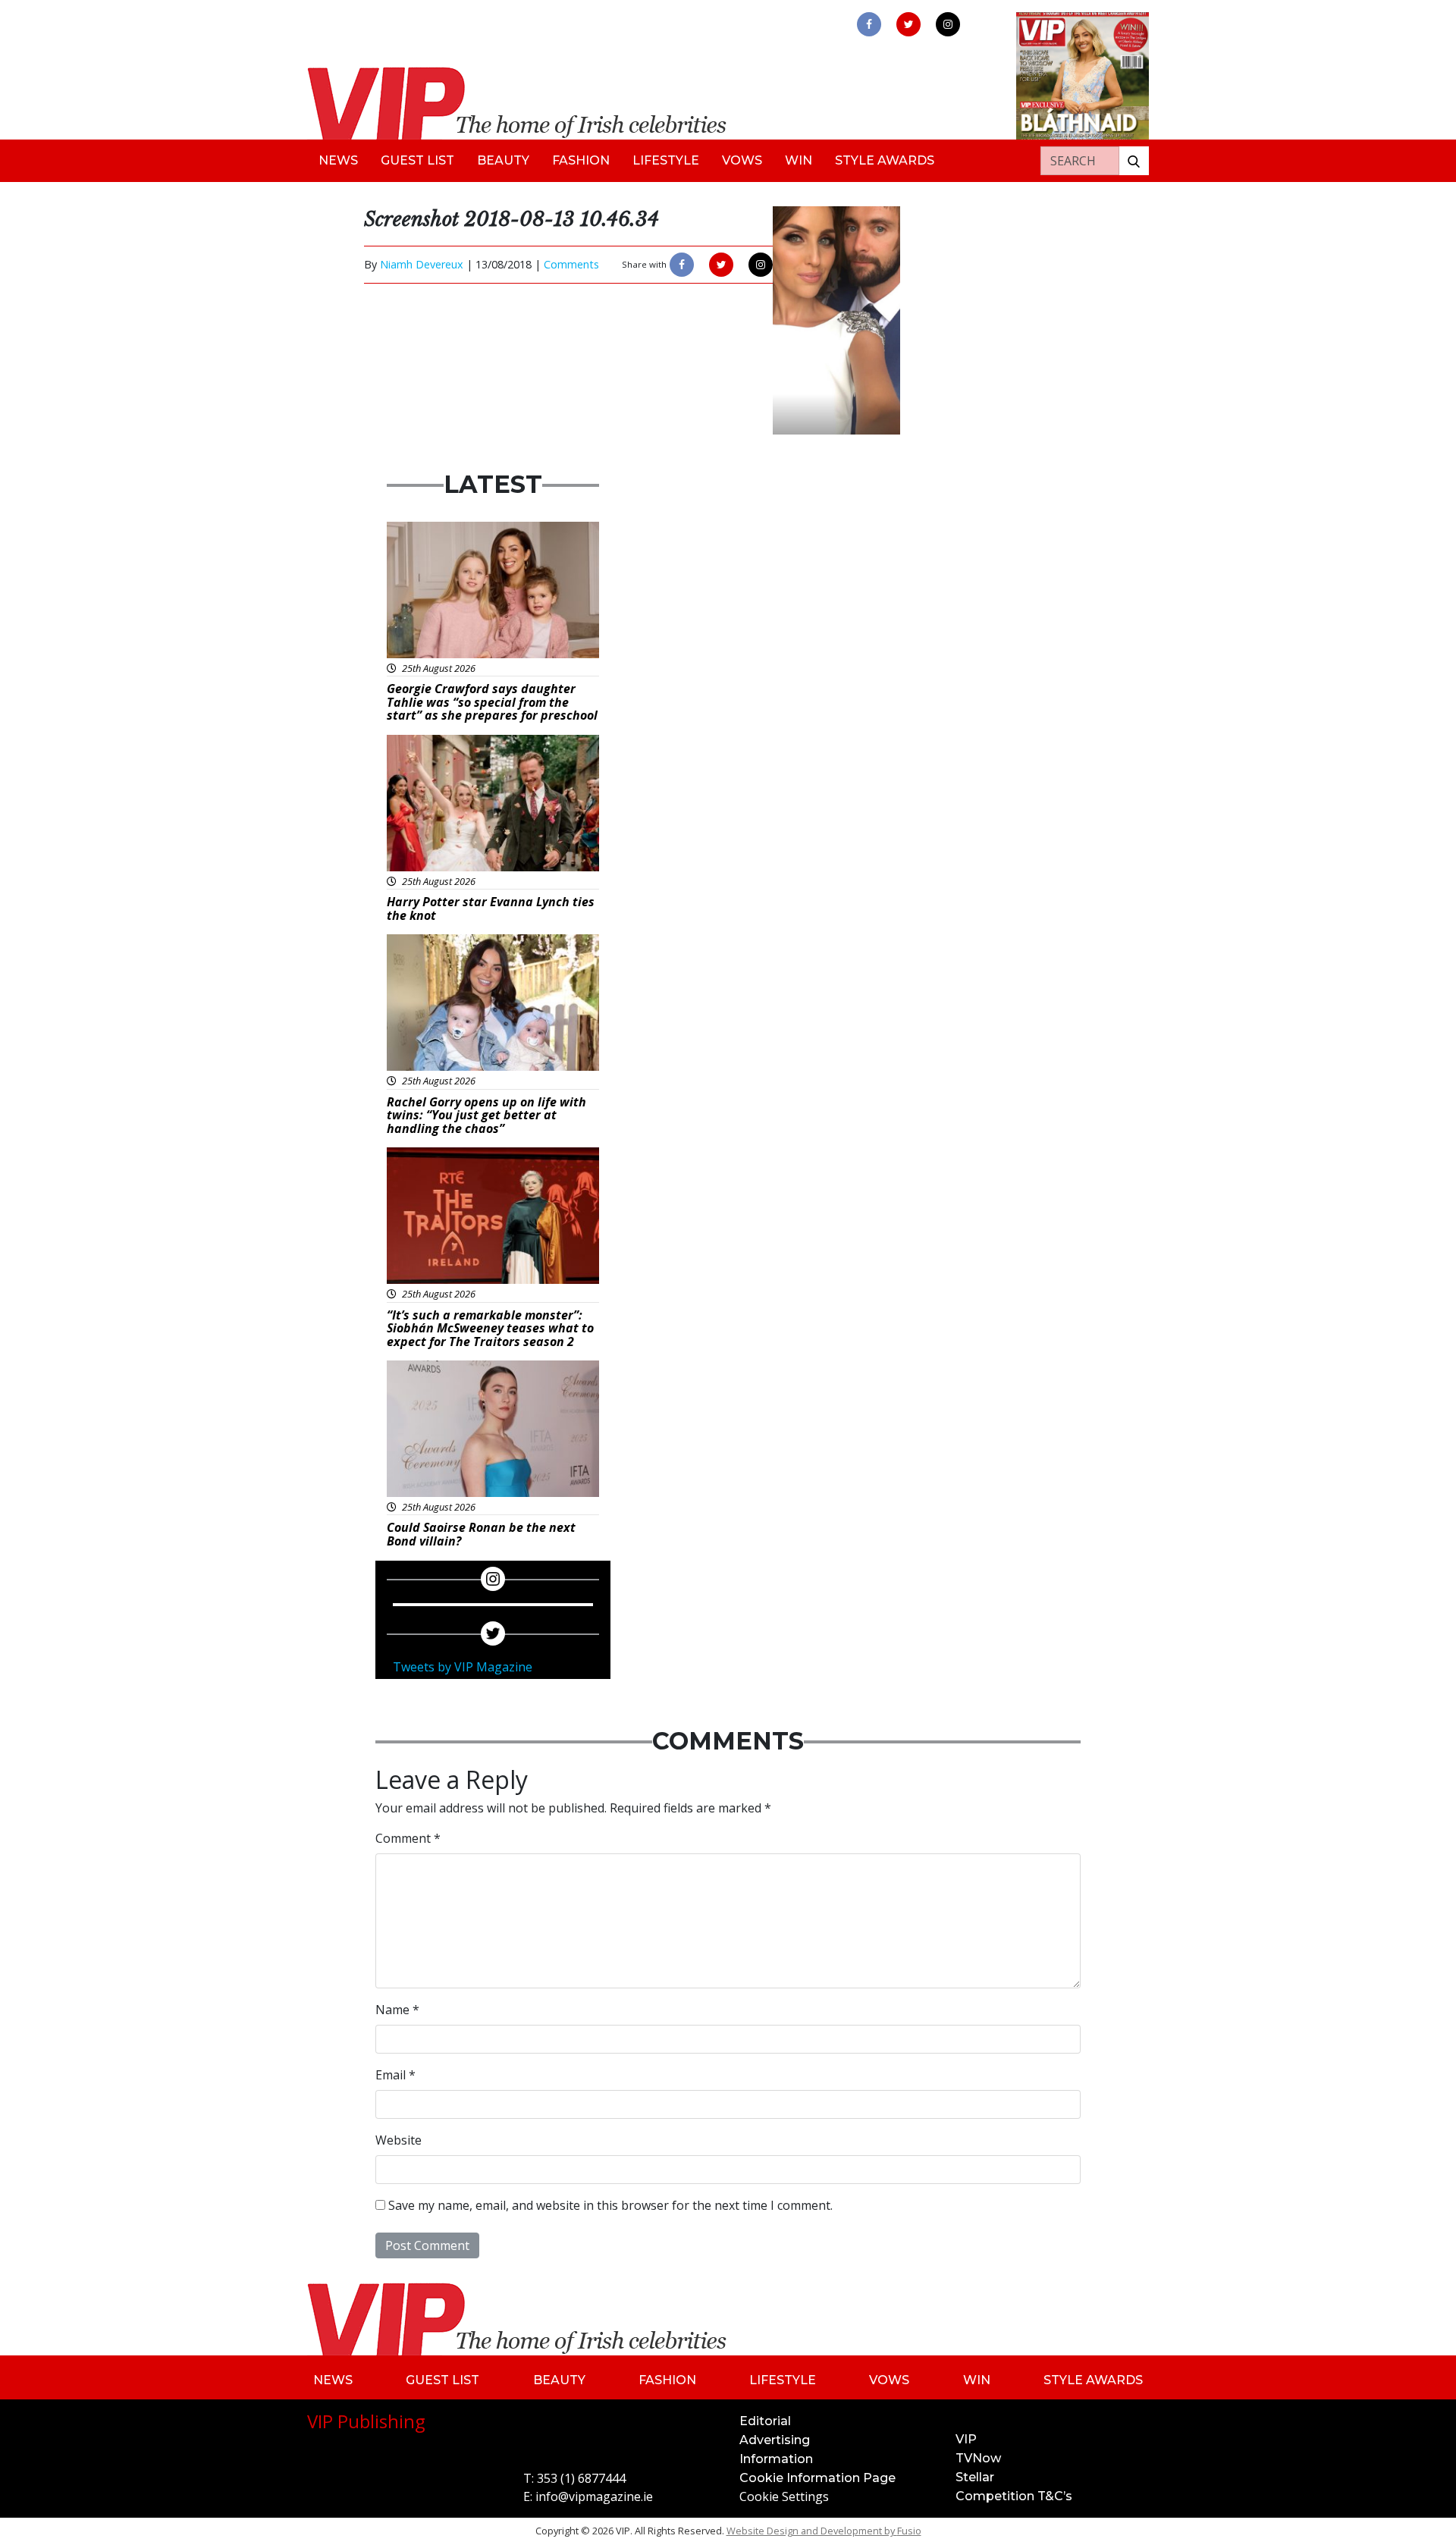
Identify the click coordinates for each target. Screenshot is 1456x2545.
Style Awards (885, 160)
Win (799, 160)
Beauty (503, 160)
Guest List (417, 160)
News (338, 160)
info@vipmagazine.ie (594, 2496)
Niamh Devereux (422, 264)
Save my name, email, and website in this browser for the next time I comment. (610, 2205)
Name (397, 2010)
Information (776, 2459)
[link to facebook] (869, 24)
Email (395, 2075)
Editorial (765, 2421)
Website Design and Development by (824, 2531)
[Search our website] (1134, 161)
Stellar (975, 2477)
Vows (742, 160)
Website (399, 2140)
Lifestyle (666, 160)
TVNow (978, 2458)
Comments (571, 264)
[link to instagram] (948, 24)
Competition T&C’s (1014, 2496)
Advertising (775, 2440)
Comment (408, 1838)
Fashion (581, 160)
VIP (966, 2439)
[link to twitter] (908, 24)
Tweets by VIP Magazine (463, 1667)
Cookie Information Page (817, 2478)
